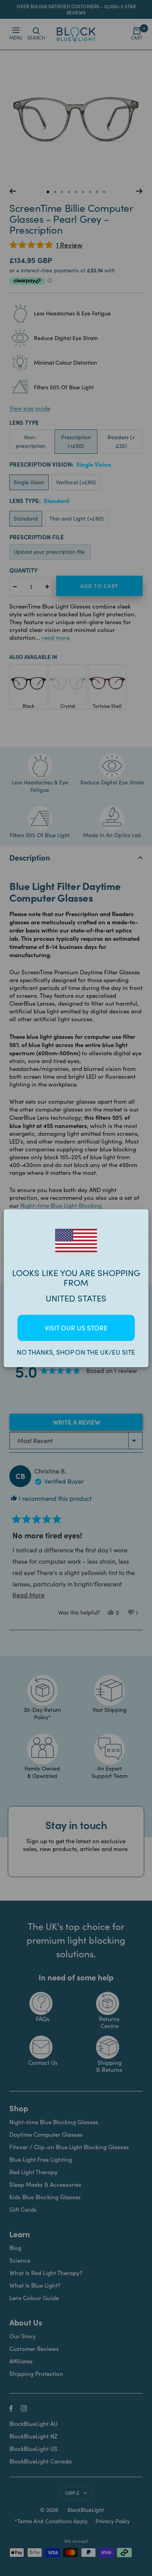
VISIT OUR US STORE (76, 1328)
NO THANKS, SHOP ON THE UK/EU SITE (76, 1352)
